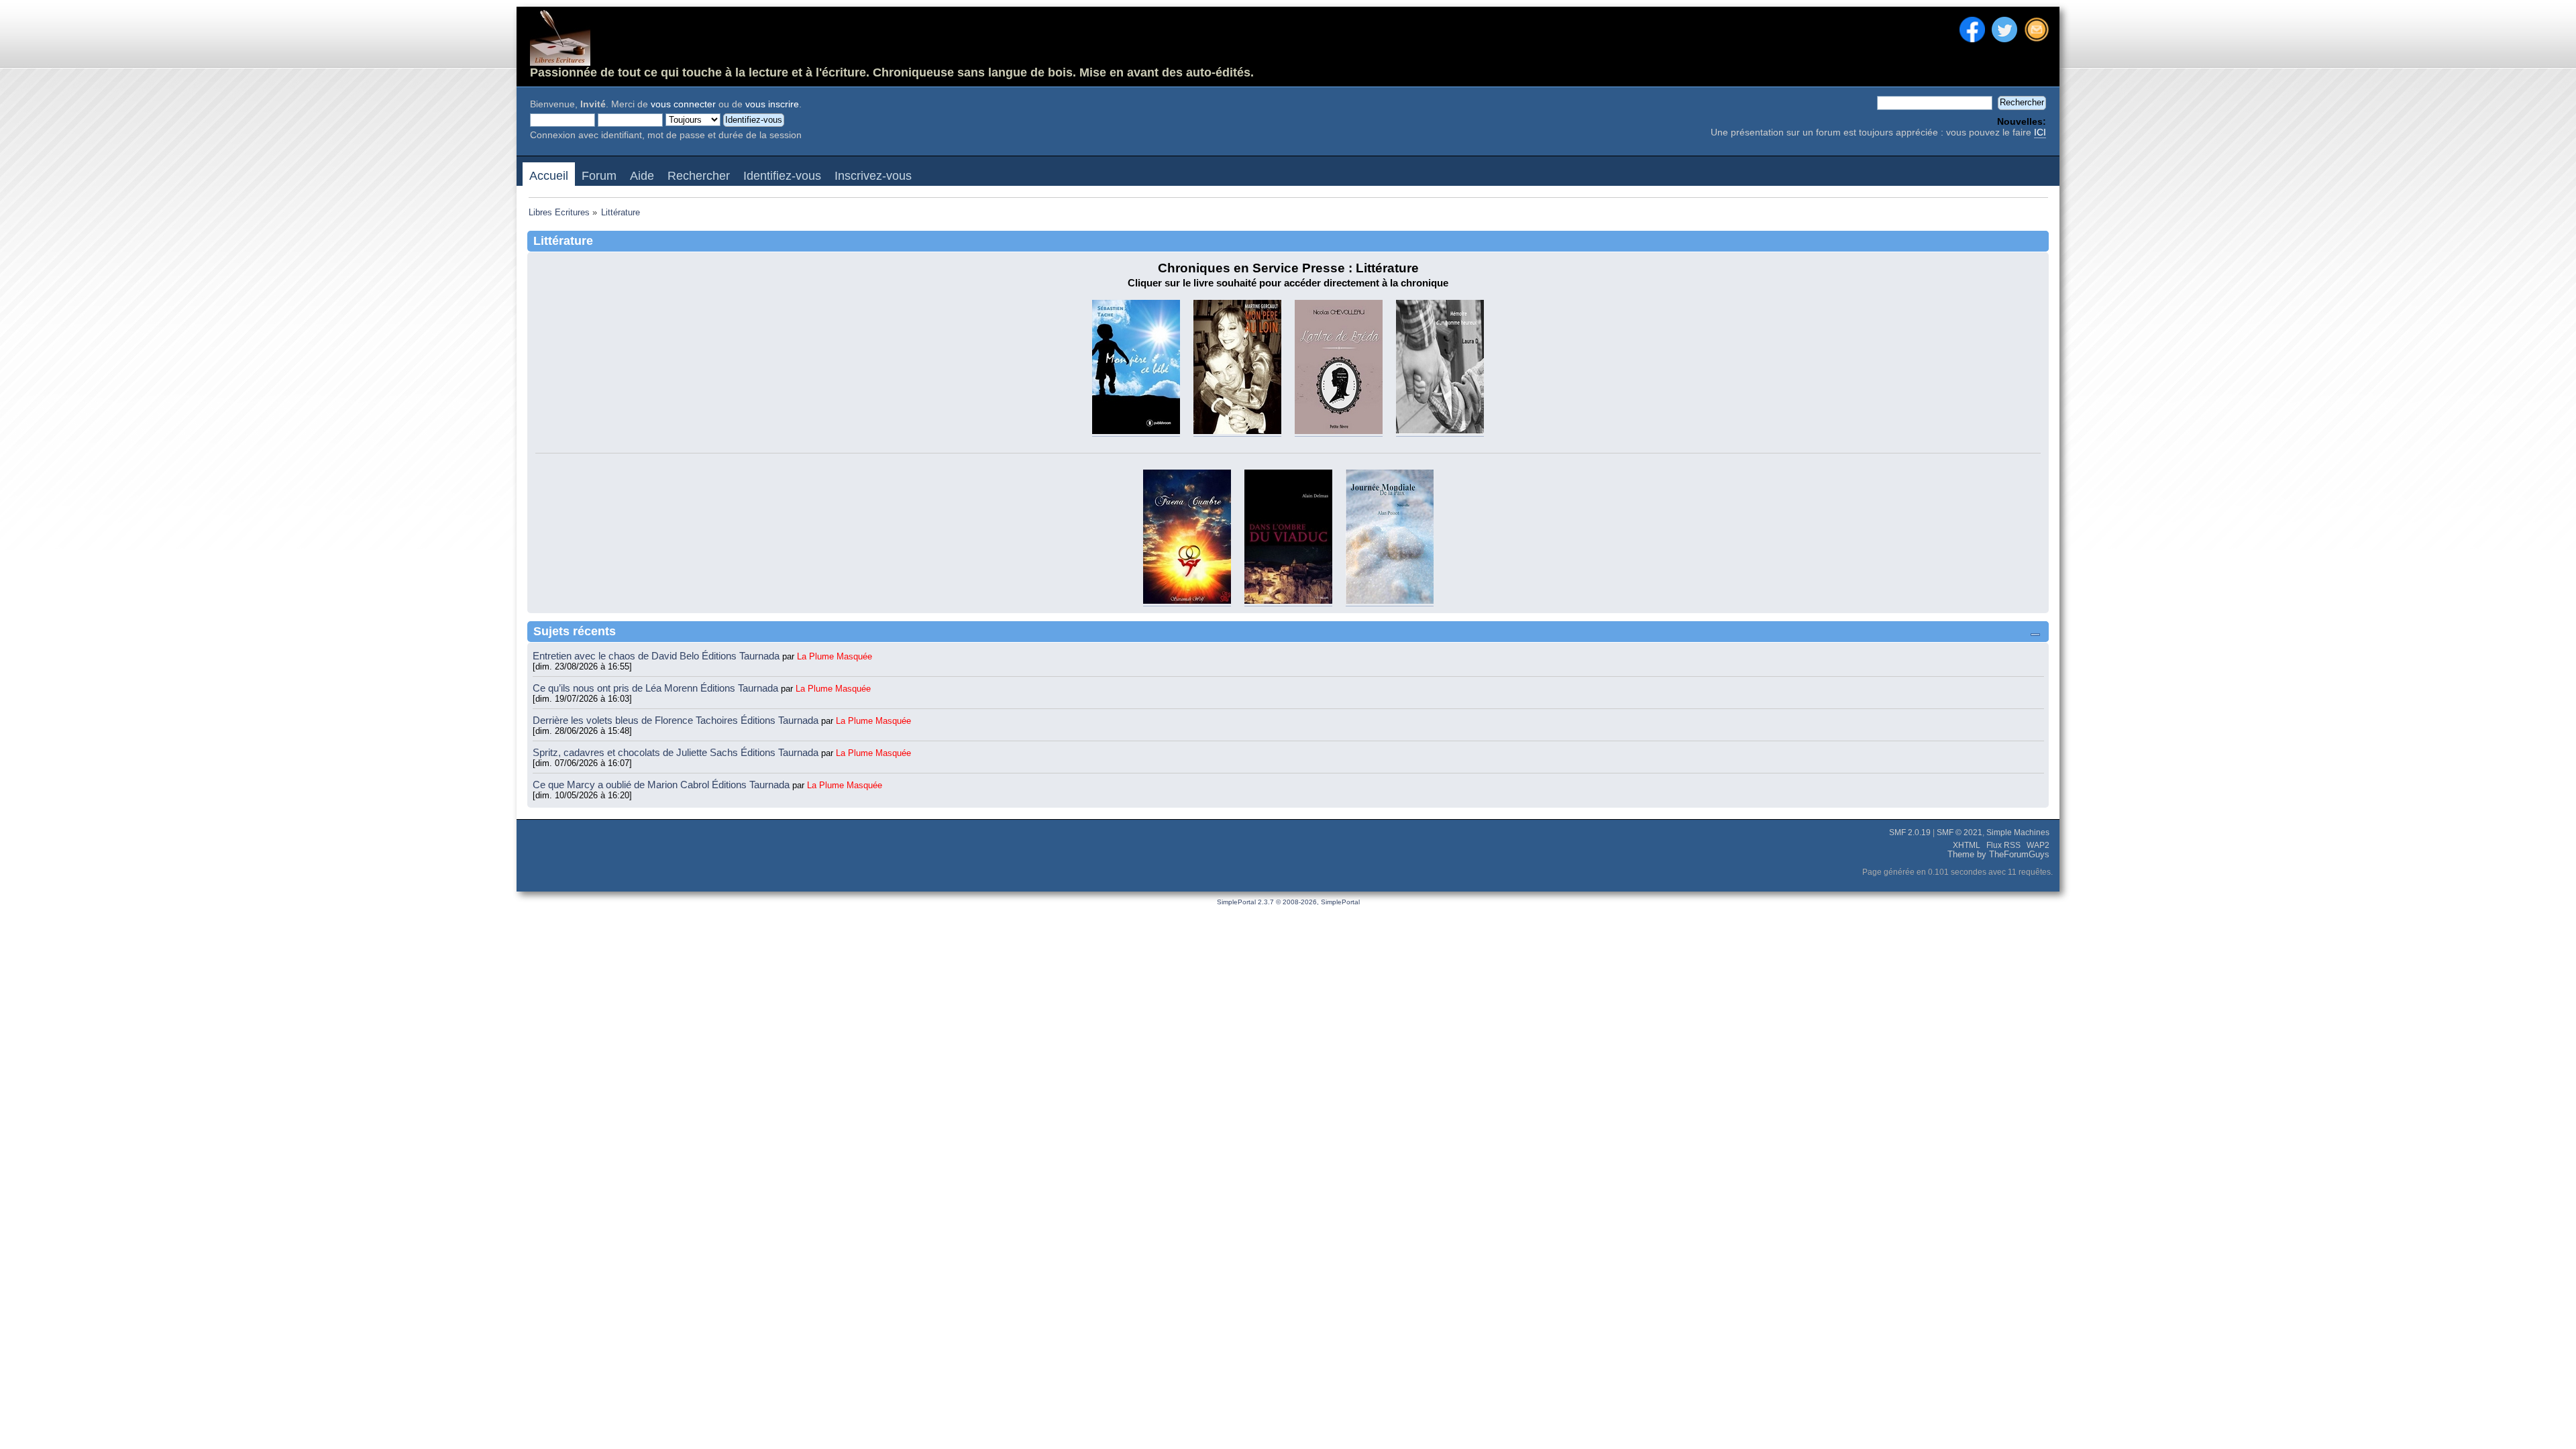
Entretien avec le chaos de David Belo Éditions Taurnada (657, 656)
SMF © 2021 (1960, 833)
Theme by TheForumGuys (1998, 855)
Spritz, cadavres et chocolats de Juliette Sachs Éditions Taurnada (677, 752)
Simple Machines (2018, 833)
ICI (2040, 132)
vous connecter (683, 104)
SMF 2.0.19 (1910, 833)
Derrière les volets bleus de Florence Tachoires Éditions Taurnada (677, 720)
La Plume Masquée (835, 656)
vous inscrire (772, 104)
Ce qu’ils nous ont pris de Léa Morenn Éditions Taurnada (657, 688)
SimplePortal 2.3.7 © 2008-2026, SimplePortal (1288, 902)
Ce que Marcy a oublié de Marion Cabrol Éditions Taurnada (662, 785)
